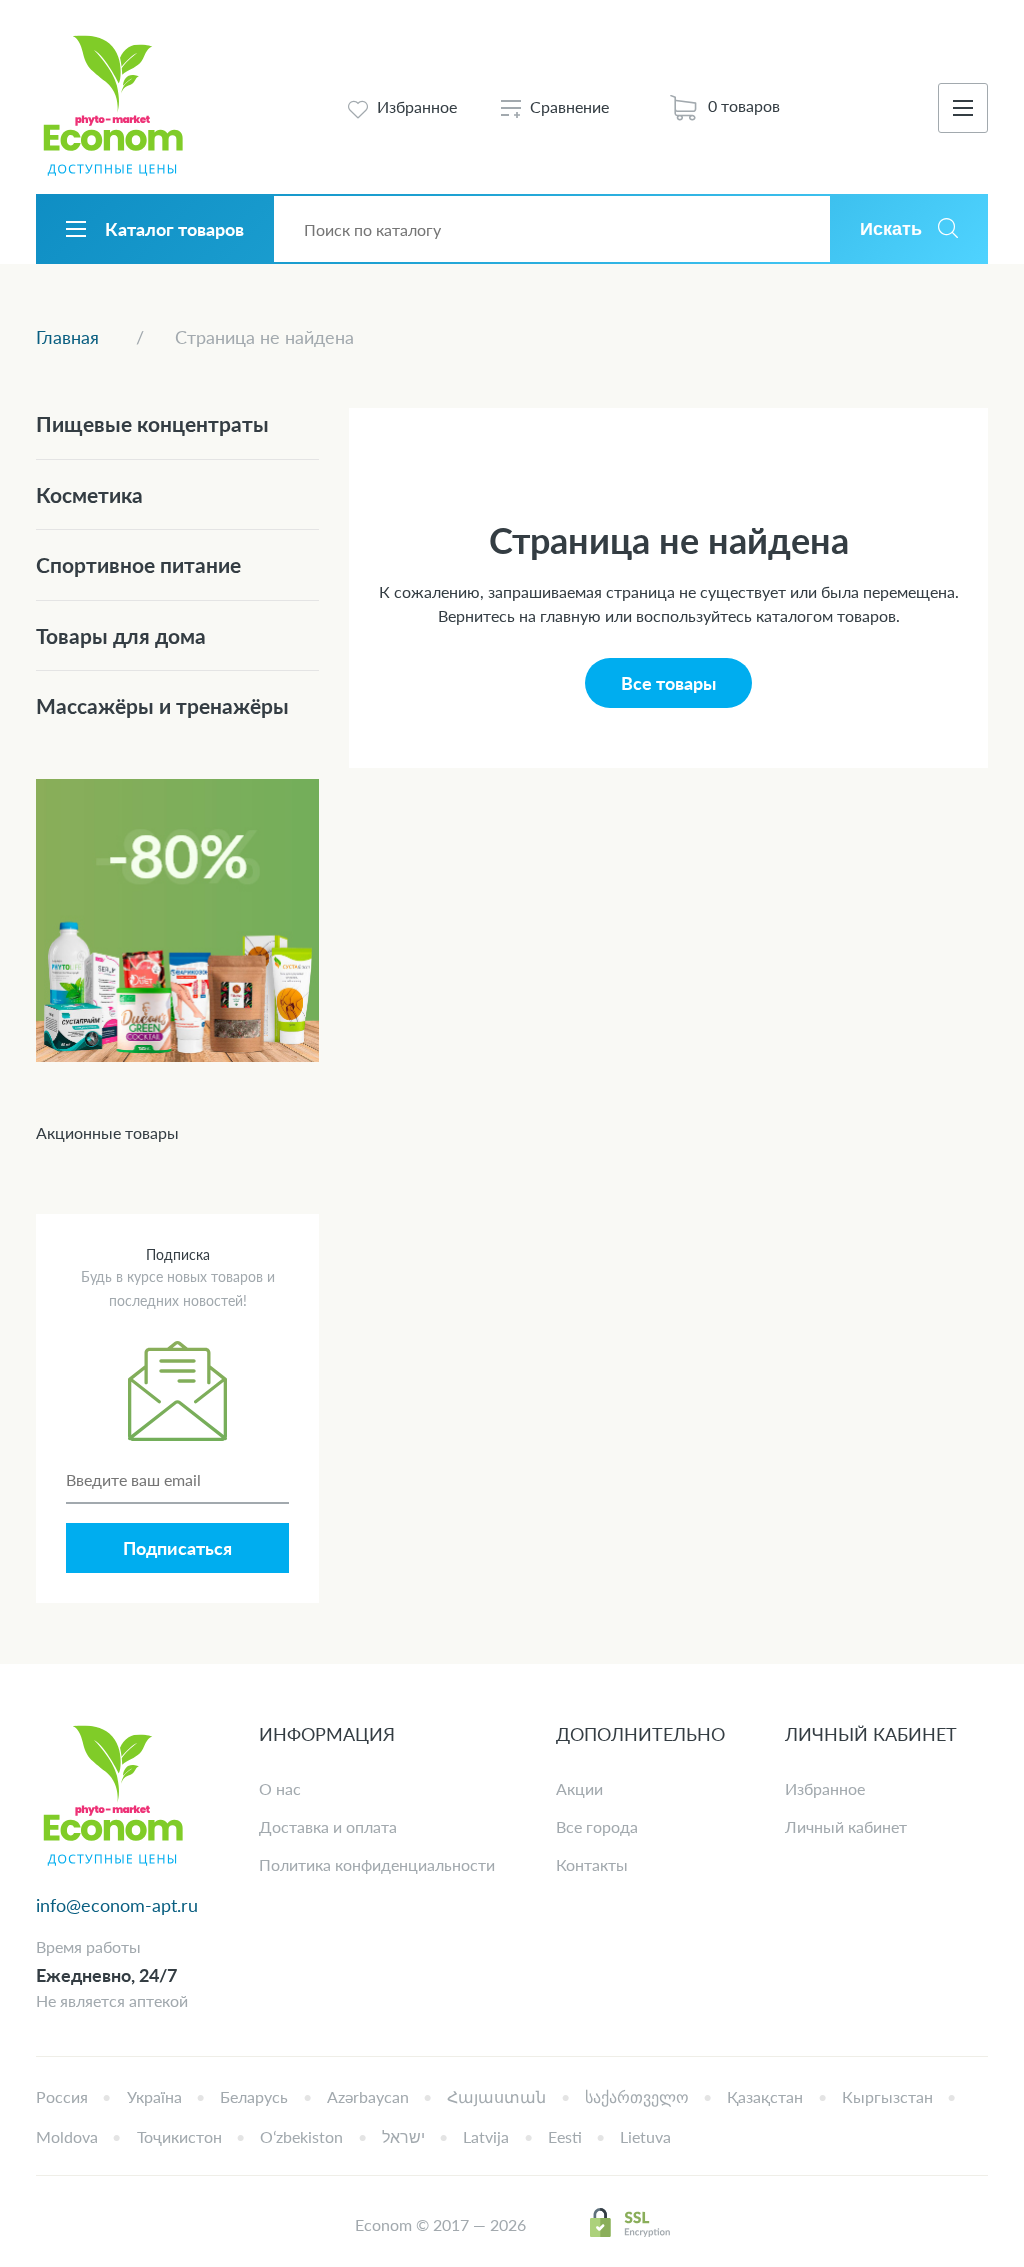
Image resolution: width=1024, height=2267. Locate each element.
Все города (597, 1826)
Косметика (89, 494)
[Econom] (112, 107)
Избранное (825, 1788)
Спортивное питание (138, 564)
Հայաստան (496, 2096)
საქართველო (637, 2096)
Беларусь (254, 2096)
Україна (154, 2096)
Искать (891, 229)
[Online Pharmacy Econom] (112, 1797)
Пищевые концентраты (152, 423)
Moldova (67, 2136)
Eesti (565, 2136)
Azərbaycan (368, 2096)
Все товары (668, 683)
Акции (579, 1788)
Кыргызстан (887, 2096)
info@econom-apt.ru (117, 1905)
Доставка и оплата (328, 1826)
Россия (62, 2096)
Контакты (592, 1864)
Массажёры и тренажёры (162, 705)
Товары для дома (121, 635)
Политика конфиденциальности (377, 1864)
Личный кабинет (846, 1826)
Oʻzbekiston (301, 2136)
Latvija (486, 2136)
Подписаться (177, 1548)
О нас (280, 1788)
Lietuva (645, 2136)
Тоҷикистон (179, 2136)
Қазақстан (765, 2096)
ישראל (403, 2136)
